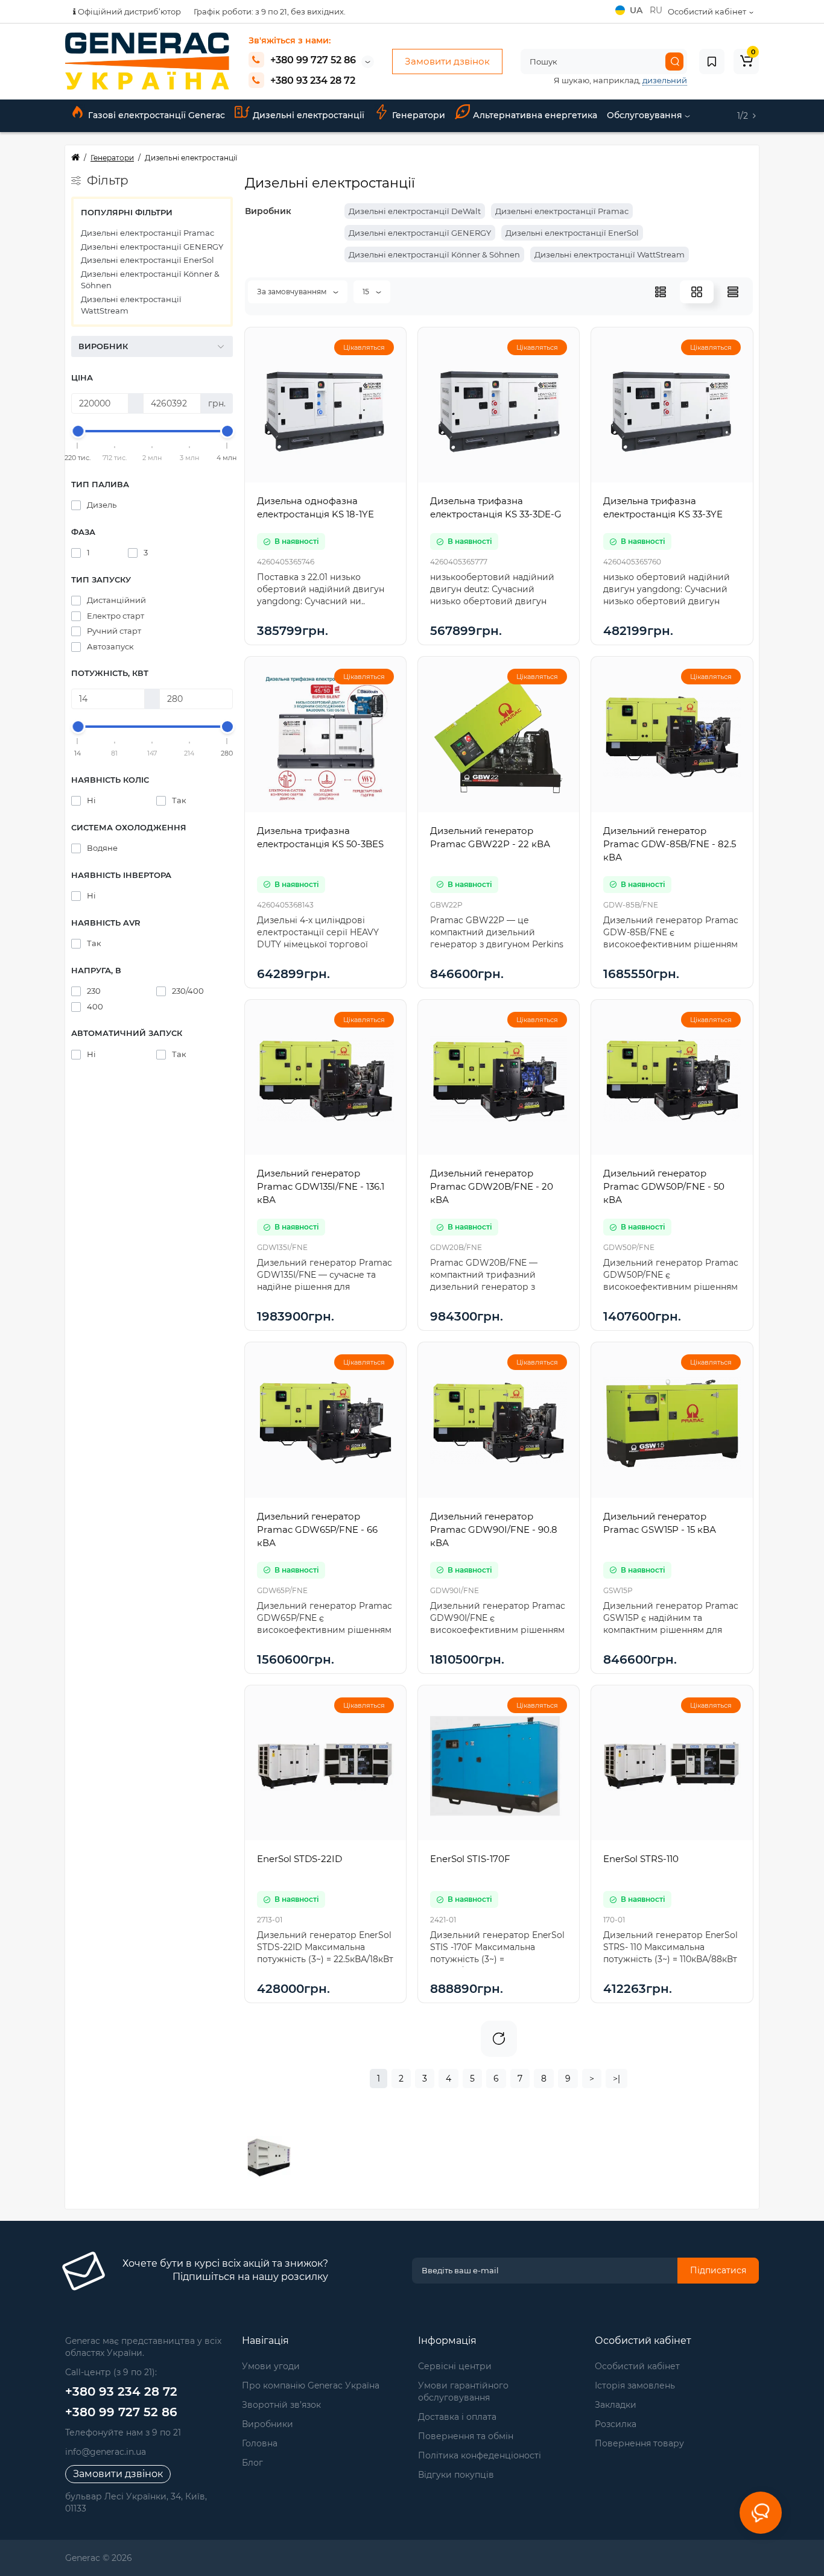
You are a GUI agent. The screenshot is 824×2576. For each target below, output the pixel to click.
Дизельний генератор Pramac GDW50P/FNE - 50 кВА (664, 1186)
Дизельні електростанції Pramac (147, 233)
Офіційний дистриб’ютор (128, 11)
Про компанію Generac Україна (311, 2385)
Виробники (268, 2424)
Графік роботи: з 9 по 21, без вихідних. (270, 11)
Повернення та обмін (466, 2436)
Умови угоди (271, 2366)
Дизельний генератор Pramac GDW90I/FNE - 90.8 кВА (494, 1529)
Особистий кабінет (637, 2366)
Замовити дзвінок (447, 61)
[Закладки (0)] (712, 62)
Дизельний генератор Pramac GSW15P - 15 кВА (660, 1523)
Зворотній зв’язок (281, 2405)
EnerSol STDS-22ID (299, 1859)
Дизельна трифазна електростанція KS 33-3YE (663, 507)
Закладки (616, 2405)
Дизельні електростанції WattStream (131, 305)
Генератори (419, 115)
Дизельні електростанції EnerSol (147, 260)
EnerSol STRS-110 (641, 1859)
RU (656, 10)
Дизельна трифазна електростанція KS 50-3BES (320, 837)
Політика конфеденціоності (480, 2455)
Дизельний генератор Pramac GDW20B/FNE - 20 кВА (492, 1186)
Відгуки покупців (456, 2475)
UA (637, 10)
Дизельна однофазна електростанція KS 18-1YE (315, 507)
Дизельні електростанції (309, 115)
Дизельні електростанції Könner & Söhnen (150, 280)
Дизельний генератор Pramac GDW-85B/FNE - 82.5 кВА (670, 844)
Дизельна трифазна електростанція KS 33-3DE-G (496, 507)
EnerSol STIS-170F (470, 1859)
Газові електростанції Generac (157, 115)
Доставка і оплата (457, 2417)
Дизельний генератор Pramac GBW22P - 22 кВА (490, 837)
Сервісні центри (455, 2366)
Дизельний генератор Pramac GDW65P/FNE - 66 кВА (317, 1529)
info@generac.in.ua (106, 2452)
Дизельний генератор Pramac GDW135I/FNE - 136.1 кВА (321, 1186)
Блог (252, 2463)
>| (616, 2079)
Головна (260, 2443)
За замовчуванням (293, 292)
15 (367, 292)
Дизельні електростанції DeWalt (415, 211)
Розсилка (616, 2424)
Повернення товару (639, 2443)
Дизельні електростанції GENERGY (152, 247)
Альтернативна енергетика (535, 115)
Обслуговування (646, 115)
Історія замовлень (635, 2385)
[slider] (78, 431)
